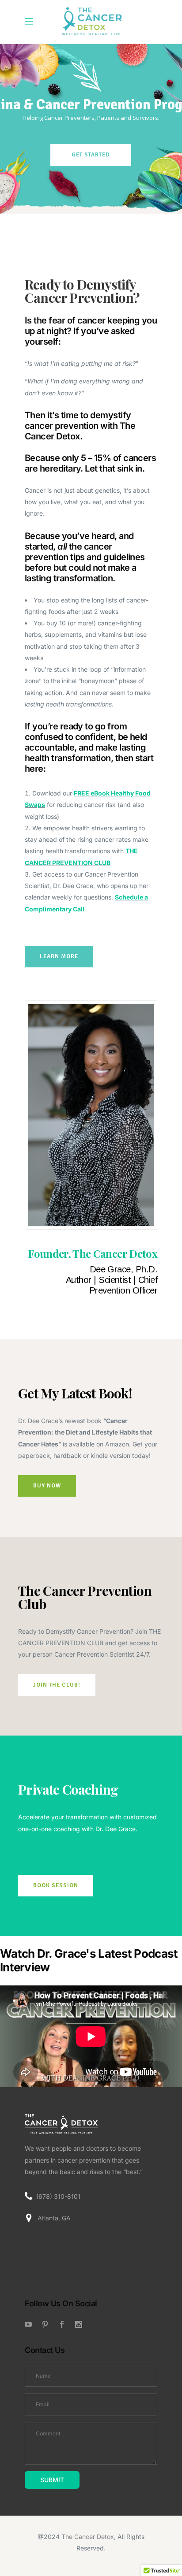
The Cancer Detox (88, 2537)
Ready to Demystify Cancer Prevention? (82, 291)
